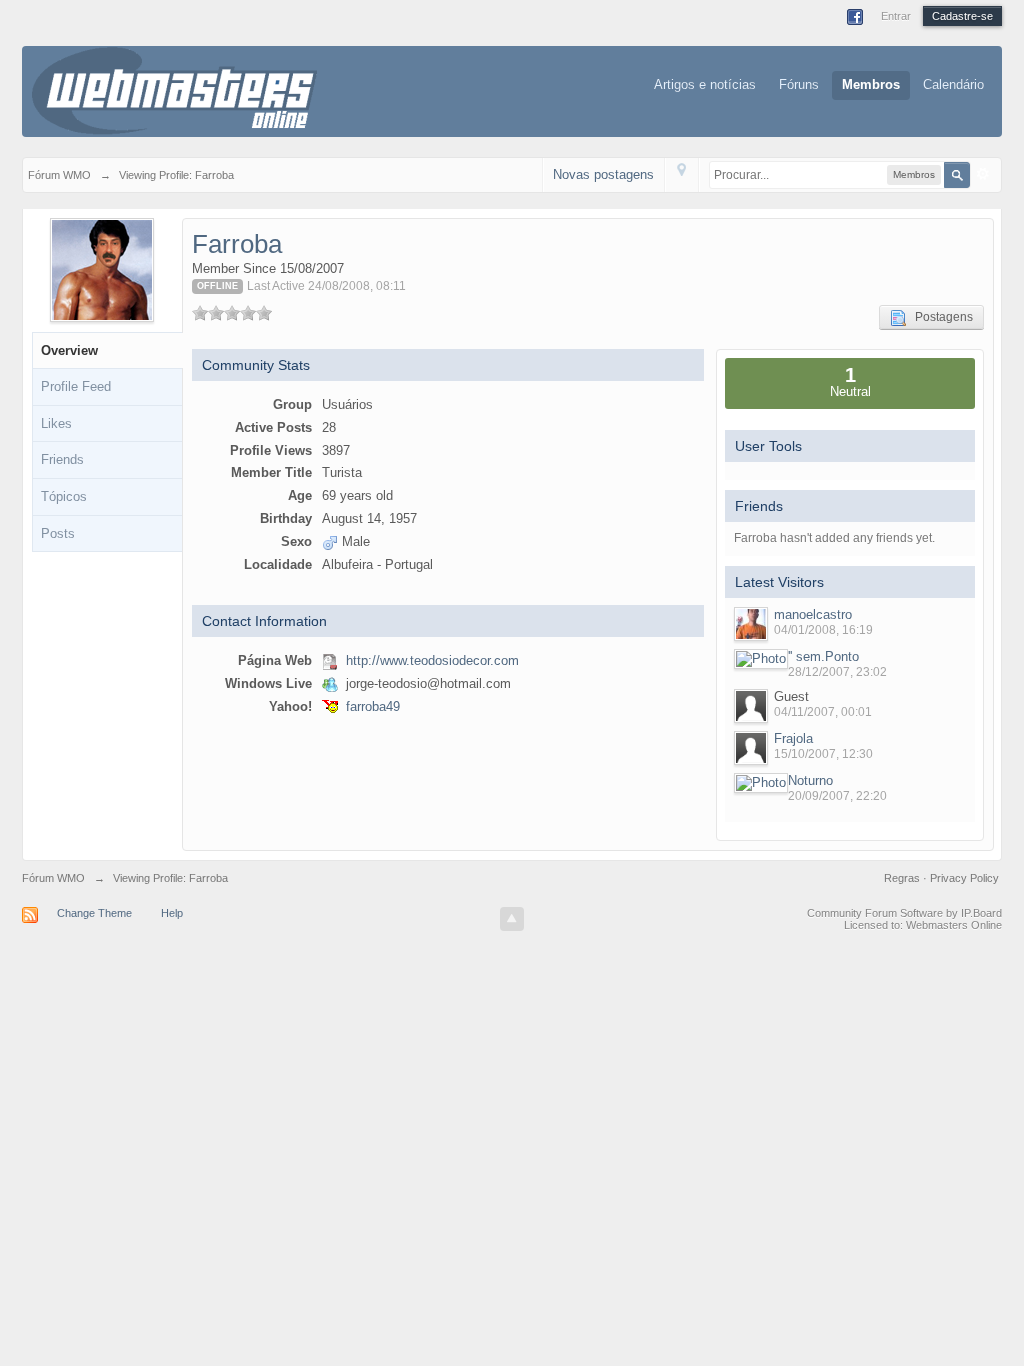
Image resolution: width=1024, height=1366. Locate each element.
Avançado (983, 174)
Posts (58, 533)
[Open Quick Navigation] (681, 174)
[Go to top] (512, 919)
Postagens (939, 317)
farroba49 (373, 706)
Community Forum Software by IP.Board (904, 913)
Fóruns (799, 84)
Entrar (896, 16)
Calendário (953, 84)
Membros (871, 84)
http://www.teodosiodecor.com (432, 660)
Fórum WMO (53, 878)
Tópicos (64, 496)
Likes (56, 423)
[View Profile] (751, 624)
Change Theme (94, 913)
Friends (62, 459)
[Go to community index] (174, 89)
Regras (903, 878)
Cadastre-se (962, 16)
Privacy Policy (964, 878)
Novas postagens (603, 174)
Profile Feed (76, 386)
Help (172, 913)
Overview (69, 350)
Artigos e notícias (705, 84)
